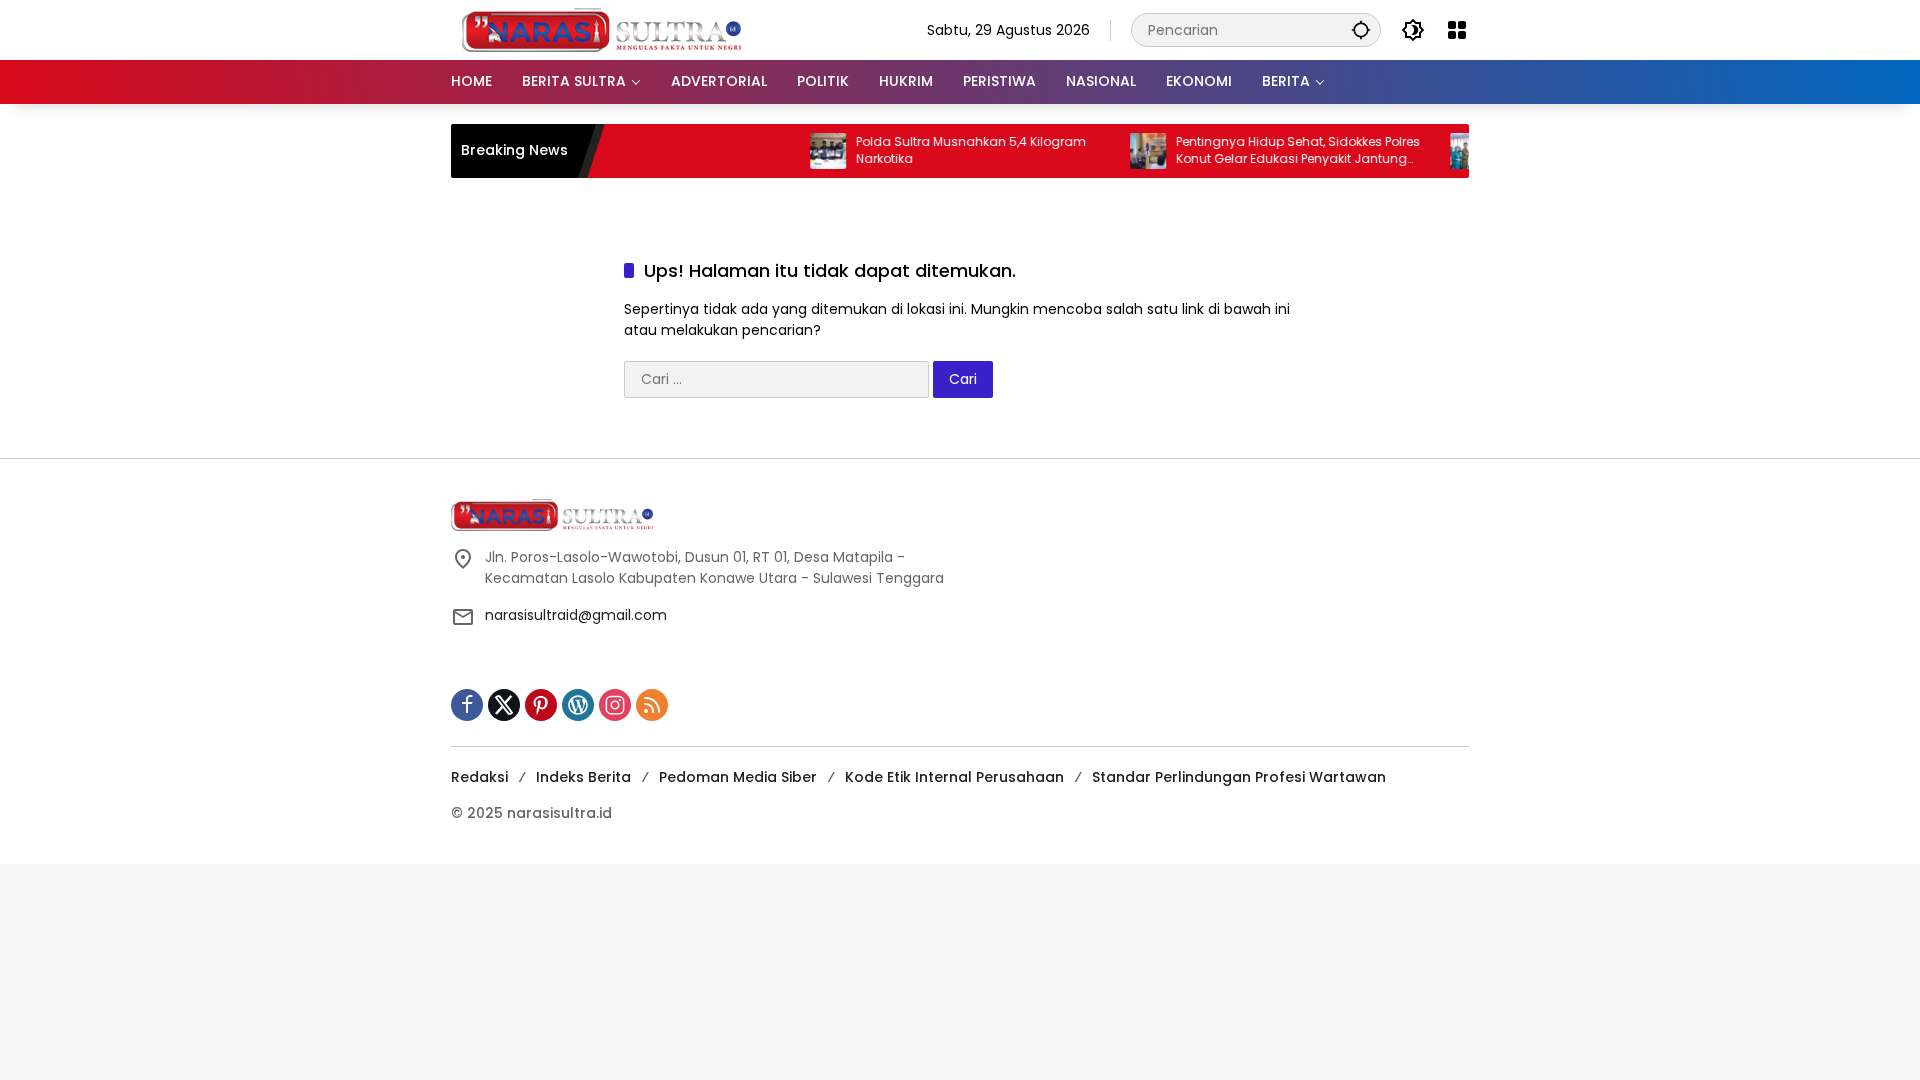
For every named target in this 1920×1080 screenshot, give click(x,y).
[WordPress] (578, 705)
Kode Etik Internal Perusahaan (954, 777)
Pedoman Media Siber (738, 777)
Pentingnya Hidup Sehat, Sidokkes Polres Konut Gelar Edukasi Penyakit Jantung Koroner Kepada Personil (1276, 151)
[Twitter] (504, 705)
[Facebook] (467, 705)
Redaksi (479, 777)
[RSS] (652, 705)
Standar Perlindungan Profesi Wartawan (1239, 777)
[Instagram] (615, 705)
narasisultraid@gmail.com (576, 615)
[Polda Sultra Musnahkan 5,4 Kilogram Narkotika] (806, 151)
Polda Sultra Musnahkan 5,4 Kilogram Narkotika (949, 150)
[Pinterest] (541, 705)
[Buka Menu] (1457, 30)
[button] (1361, 29)
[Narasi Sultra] (601, 29)
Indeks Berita (583, 777)
